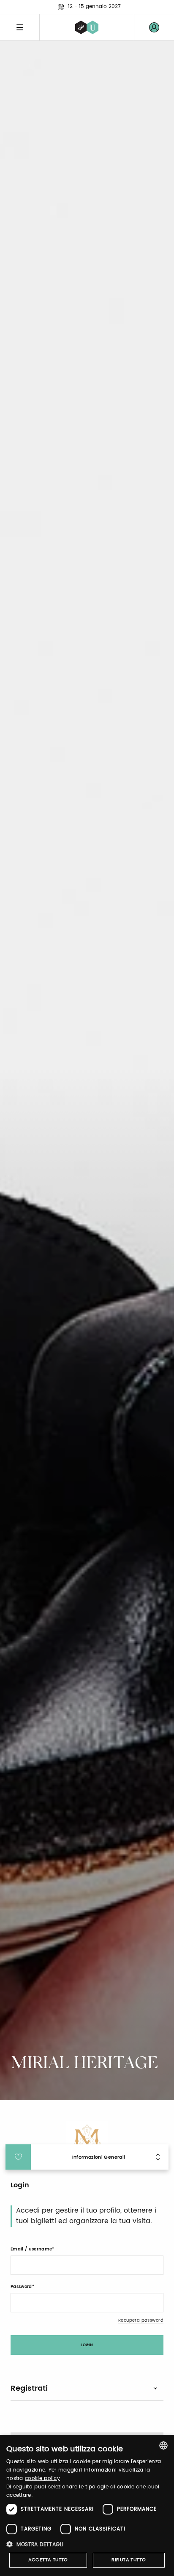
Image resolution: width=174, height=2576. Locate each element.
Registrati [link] (29, 2388)
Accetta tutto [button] (48, 2560)
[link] (154, 27)
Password (21, 2287)
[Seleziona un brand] (87, 27)
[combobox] (163, 2445)
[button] (87, 2544)
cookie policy (42, 2479)
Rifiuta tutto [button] (129, 2560)
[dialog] (87, 2505)
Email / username (31, 2249)
